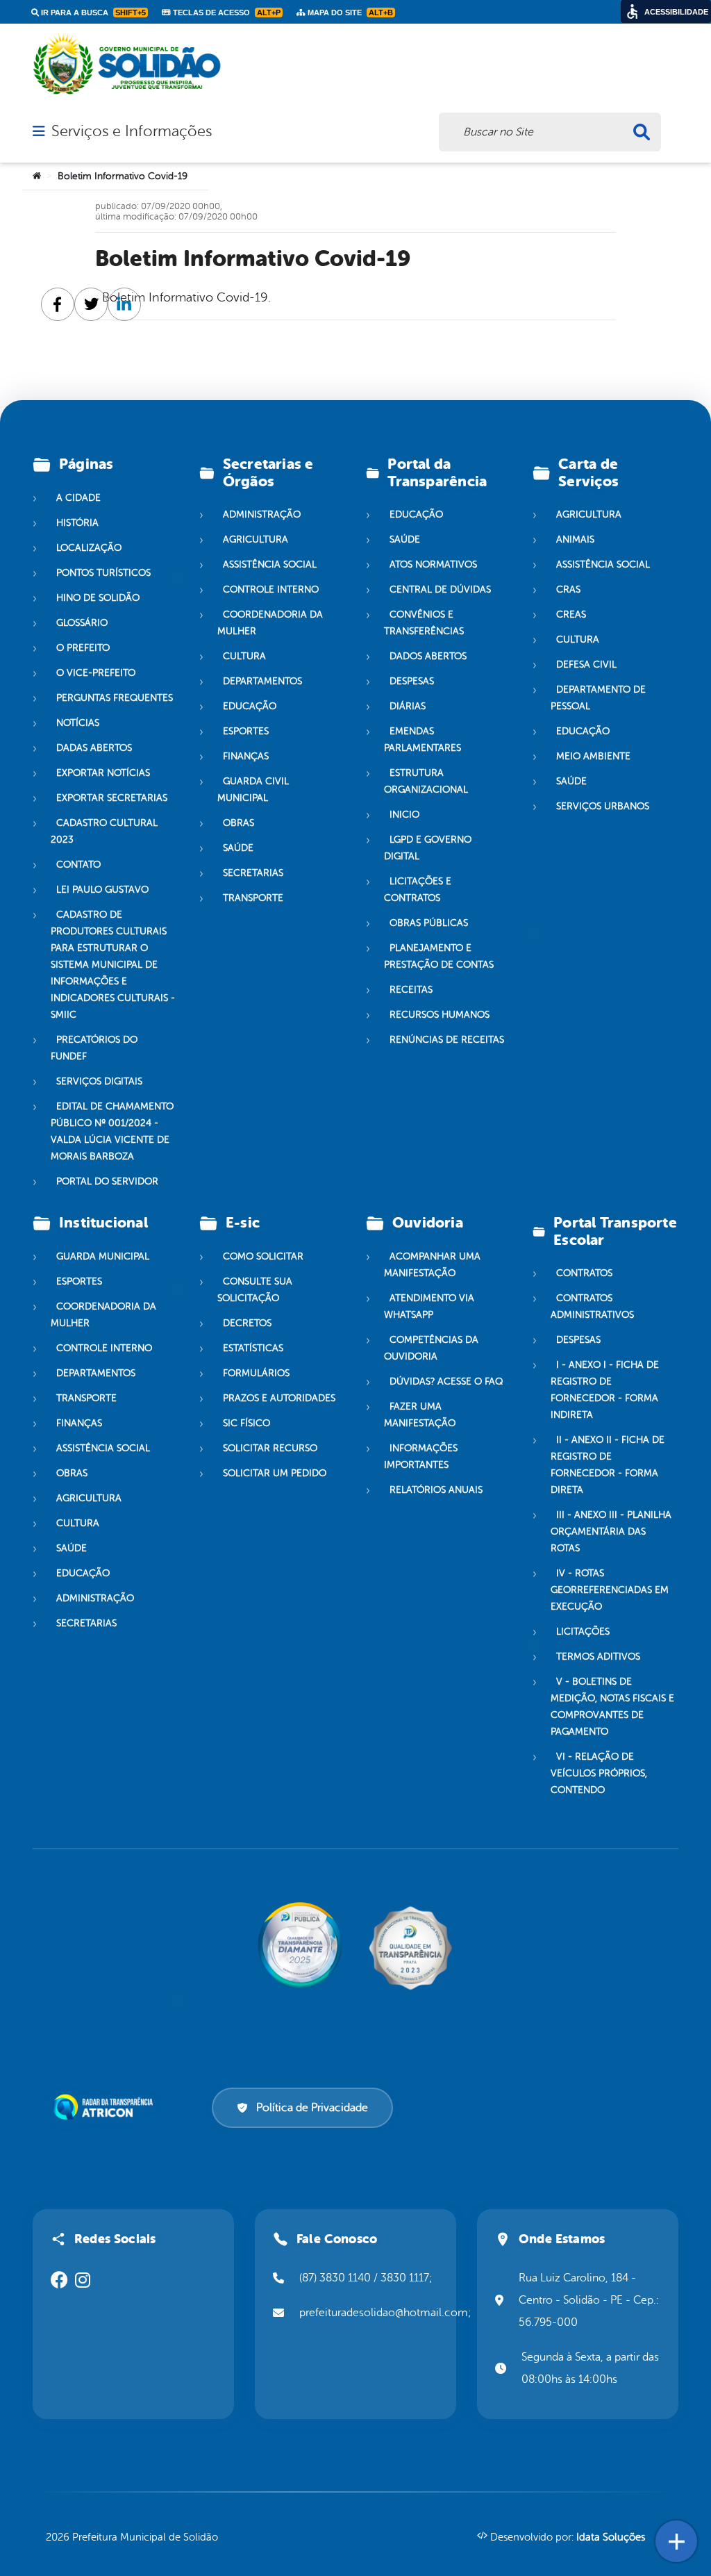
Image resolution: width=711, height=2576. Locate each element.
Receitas (411, 990)
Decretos (247, 1323)
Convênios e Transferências (424, 623)
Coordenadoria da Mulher (270, 623)
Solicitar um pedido (275, 1473)
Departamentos (262, 681)
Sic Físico (246, 1423)
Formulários (256, 1373)
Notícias (78, 723)
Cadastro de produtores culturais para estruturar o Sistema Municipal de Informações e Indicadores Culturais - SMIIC (113, 965)
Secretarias (253, 873)
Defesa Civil (586, 664)
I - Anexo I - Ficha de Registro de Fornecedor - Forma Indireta (605, 1390)
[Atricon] (106, 2107)
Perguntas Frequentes (115, 698)
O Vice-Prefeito (96, 673)
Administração (262, 514)
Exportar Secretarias (112, 798)
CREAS (571, 614)
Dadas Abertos (94, 748)
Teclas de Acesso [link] (226, 13)
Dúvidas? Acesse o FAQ (446, 1381)
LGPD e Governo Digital (428, 848)
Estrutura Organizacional (426, 781)
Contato (78, 865)
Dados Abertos (428, 656)
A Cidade (78, 498)
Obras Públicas (429, 923)
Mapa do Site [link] (349, 13)
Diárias (408, 706)
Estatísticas (253, 1348)
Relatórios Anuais (436, 1490)
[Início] (37, 176)
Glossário (82, 623)
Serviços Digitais (99, 1081)
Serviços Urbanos (603, 806)
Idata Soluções (611, 2537)
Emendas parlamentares (423, 740)
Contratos (584, 1273)
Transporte (253, 898)
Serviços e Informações (132, 131)
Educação (250, 706)
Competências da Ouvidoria (431, 1348)
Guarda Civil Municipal (253, 790)
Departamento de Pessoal (598, 698)
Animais (575, 539)
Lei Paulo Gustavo (102, 890)
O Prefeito (83, 648)
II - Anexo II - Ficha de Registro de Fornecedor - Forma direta (608, 1465)
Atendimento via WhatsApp (429, 1306)
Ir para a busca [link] (92, 13)
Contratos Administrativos (592, 1306)
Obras (239, 823)
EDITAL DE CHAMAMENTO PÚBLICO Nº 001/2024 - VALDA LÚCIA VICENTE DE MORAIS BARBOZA (112, 1131)
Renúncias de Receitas (447, 1040)
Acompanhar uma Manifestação (432, 1265)
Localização (89, 548)
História (77, 523)
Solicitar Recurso (270, 1448)
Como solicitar (263, 1256)
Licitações (583, 1632)
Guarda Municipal (103, 1256)
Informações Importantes (421, 1456)
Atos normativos (433, 564)
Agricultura (256, 539)
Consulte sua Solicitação (255, 1290)
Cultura (244, 656)
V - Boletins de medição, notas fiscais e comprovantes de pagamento (612, 1707)
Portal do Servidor (107, 1181)
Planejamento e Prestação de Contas (439, 956)
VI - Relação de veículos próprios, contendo (599, 1773)
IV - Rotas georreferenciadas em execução (610, 1590)
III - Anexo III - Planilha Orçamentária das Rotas (611, 1531)
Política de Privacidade (312, 2108)
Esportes (246, 731)
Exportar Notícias (103, 773)
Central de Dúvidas (440, 589)
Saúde (238, 848)
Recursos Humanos (440, 1015)
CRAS (568, 589)
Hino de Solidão (98, 598)
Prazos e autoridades (279, 1398)
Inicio (404, 815)
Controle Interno (271, 589)
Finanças (246, 756)
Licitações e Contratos (418, 890)
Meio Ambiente (593, 756)
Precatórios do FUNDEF (94, 1048)
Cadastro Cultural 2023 (104, 831)
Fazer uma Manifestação (420, 1415)
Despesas (412, 681)
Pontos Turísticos (103, 573)
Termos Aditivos (598, 1657)
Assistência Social (270, 564)
